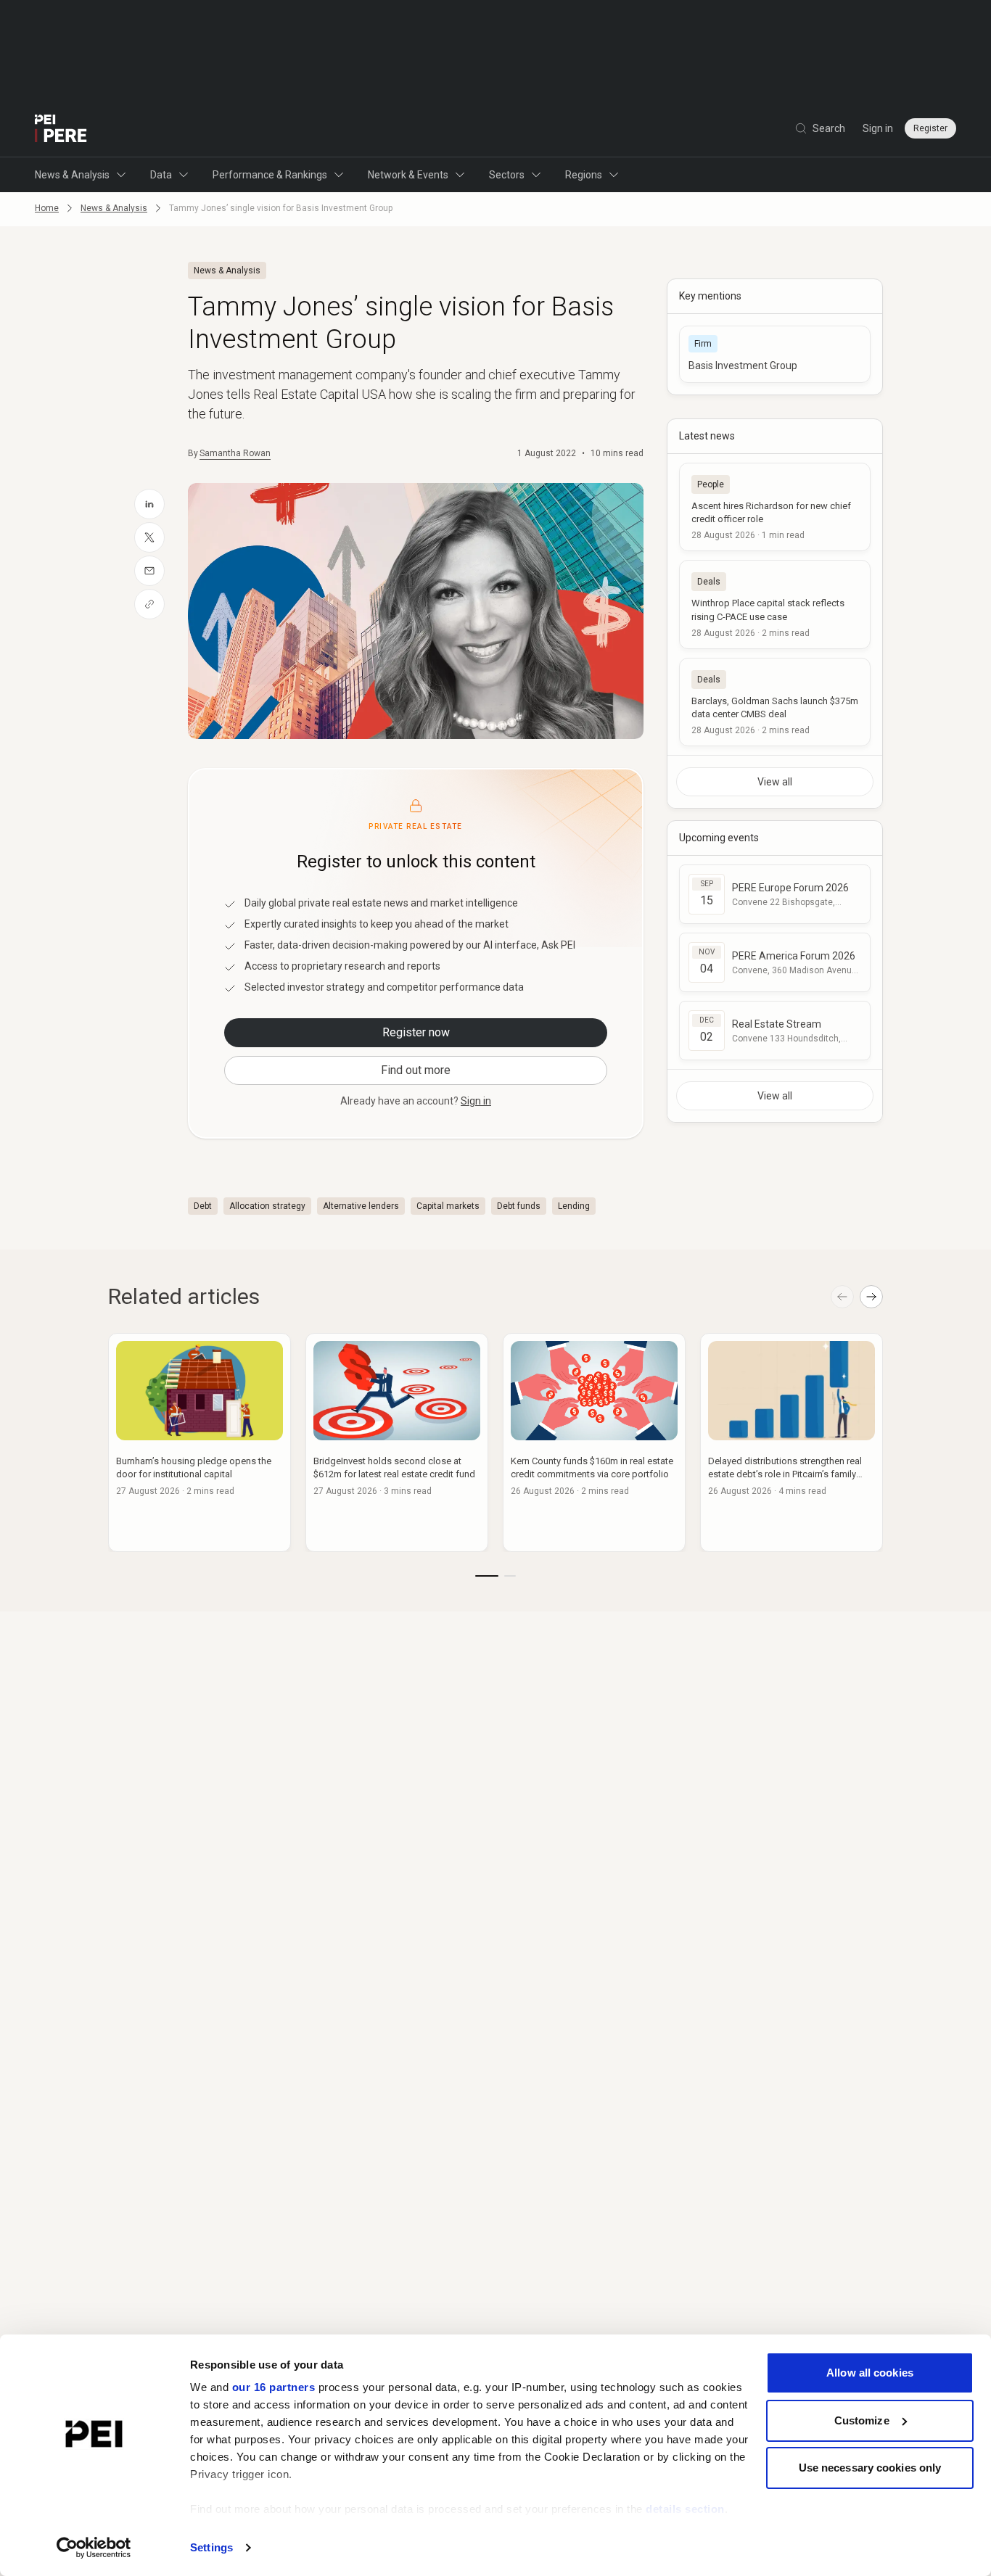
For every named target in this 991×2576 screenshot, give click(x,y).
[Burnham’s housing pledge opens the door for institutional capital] (200, 1442)
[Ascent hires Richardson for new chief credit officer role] (775, 507)
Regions (584, 175)
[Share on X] (149, 537)
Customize (862, 2420)
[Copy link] (149, 604)
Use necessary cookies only (870, 2468)
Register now (416, 1032)
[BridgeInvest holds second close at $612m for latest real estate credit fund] (397, 1442)
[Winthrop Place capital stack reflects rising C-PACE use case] (775, 604)
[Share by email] (149, 571)
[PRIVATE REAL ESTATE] (61, 128)
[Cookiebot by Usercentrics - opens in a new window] (94, 2548)
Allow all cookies (870, 2373)
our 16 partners (274, 2387)
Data (161, 175)
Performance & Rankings (270, 175)
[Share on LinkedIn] (149, 504)
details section (685, 2509)
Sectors (507, 175)
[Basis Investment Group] (775, 354)
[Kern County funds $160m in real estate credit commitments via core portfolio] (594, 1442)
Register (930, 128)
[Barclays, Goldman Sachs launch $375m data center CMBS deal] (775, 702)
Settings (211, 2547)
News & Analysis (72, 175)
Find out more (416, 1070)
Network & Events (408, 175)
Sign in (878, 128)
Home (47, 208)
